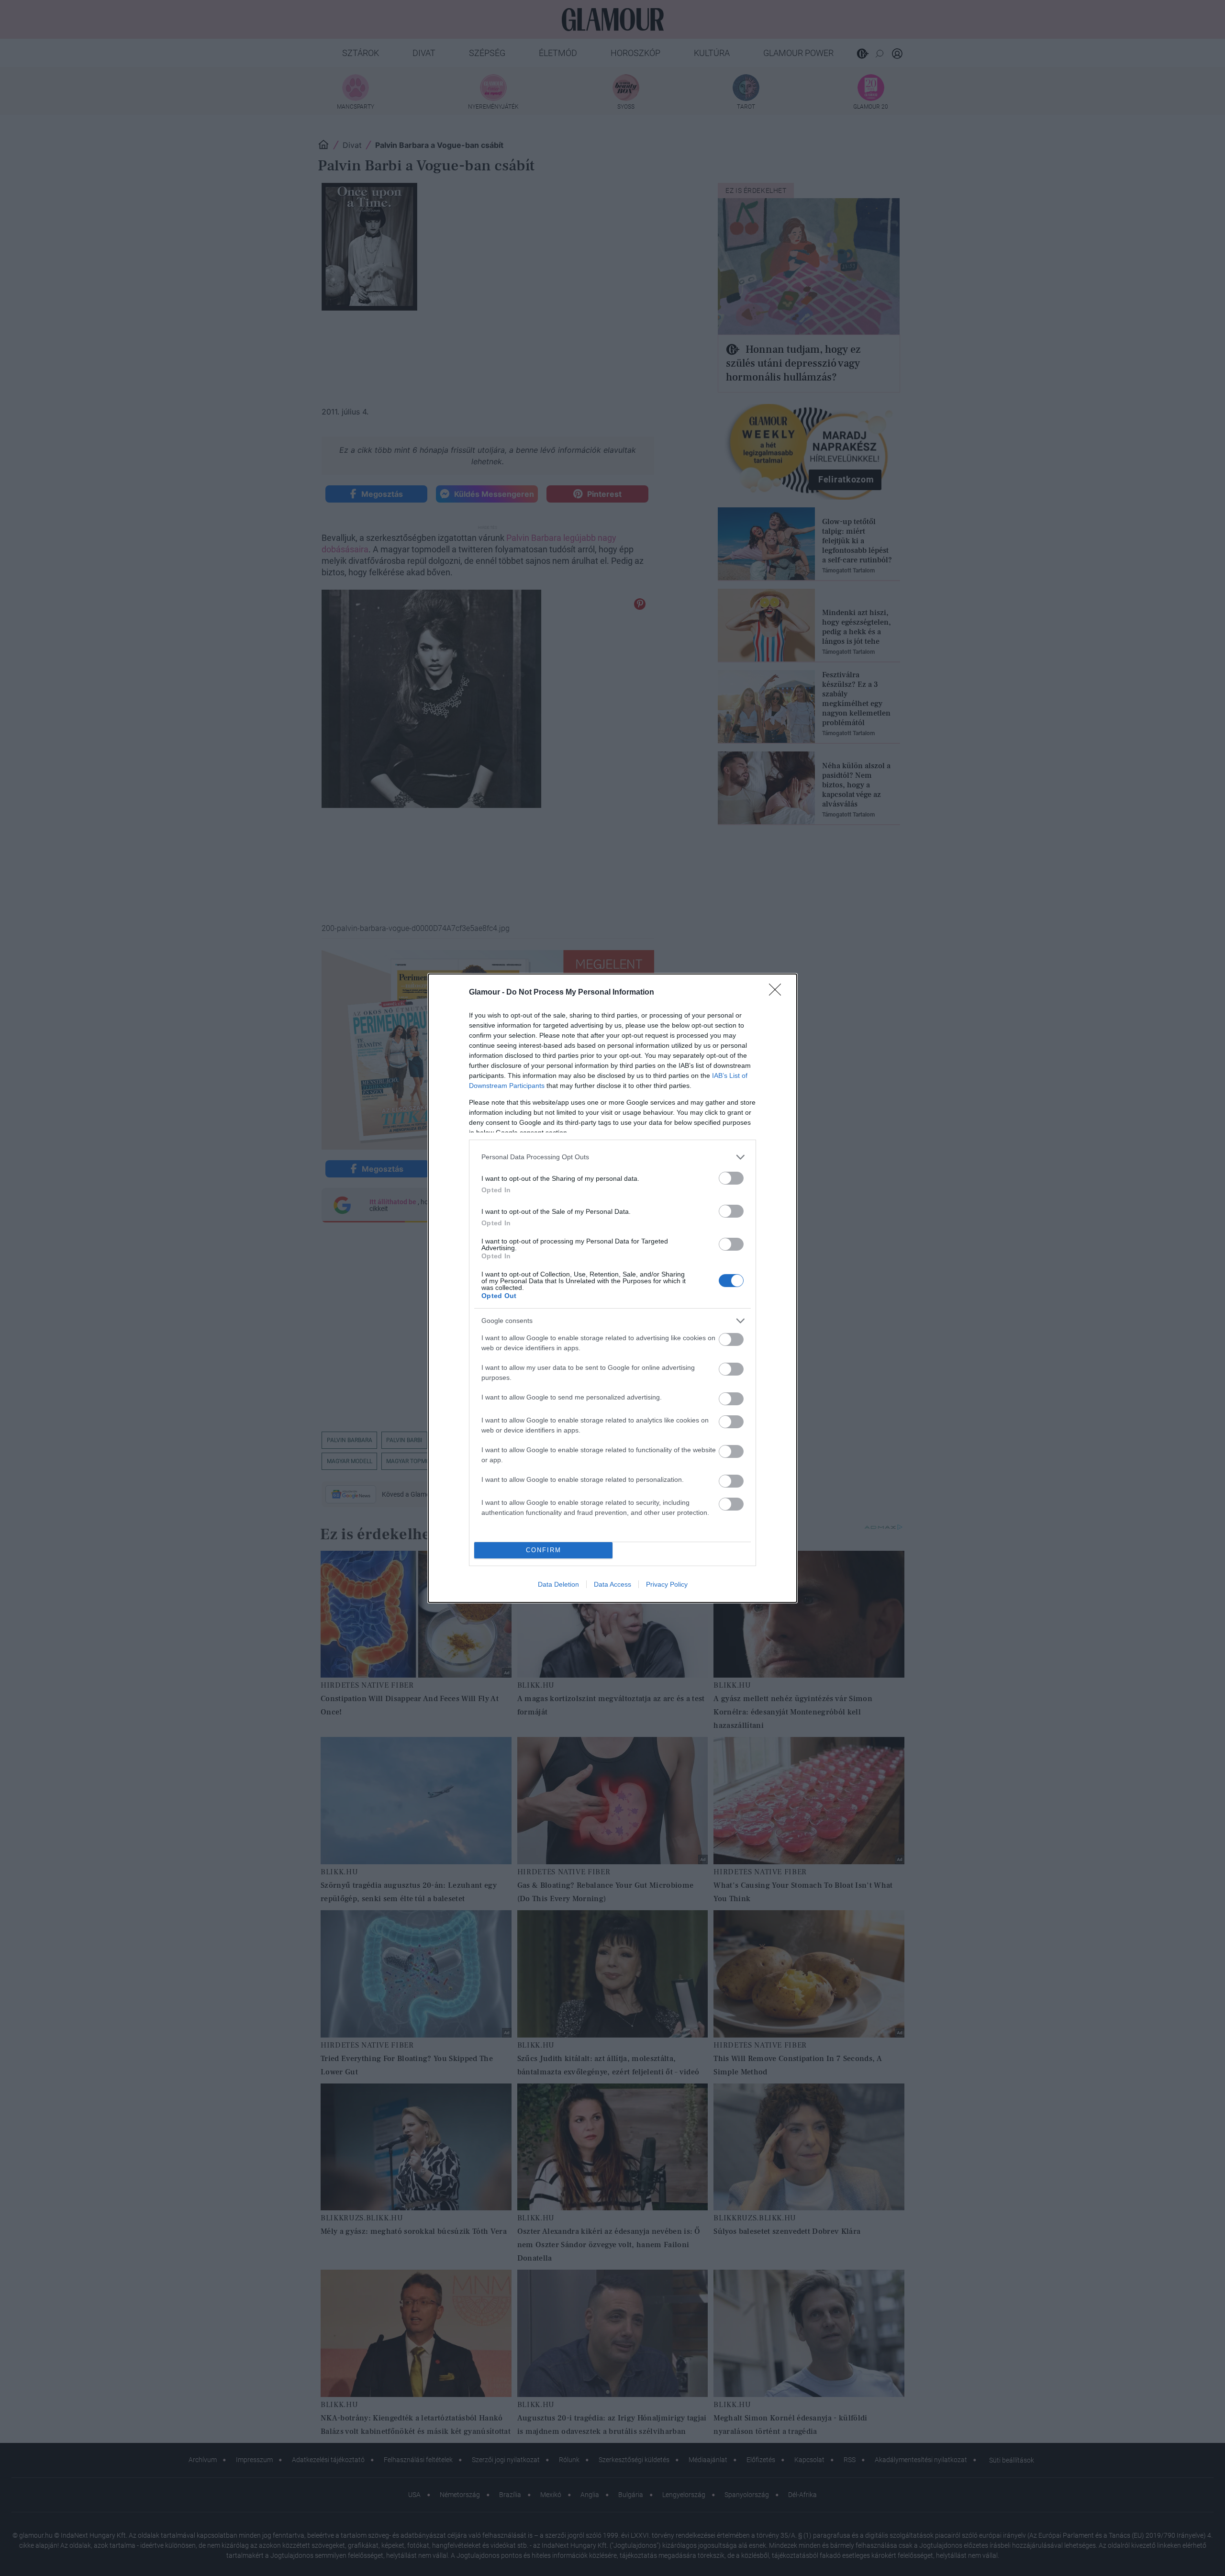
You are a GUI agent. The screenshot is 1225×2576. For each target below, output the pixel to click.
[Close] (778, 993)
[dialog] (612, 1288)
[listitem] (612, 1157)
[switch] (731, 1178)
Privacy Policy (667, 1584)
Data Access (612, 1584)
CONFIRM (544, 1550)
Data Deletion (558, 1584)
